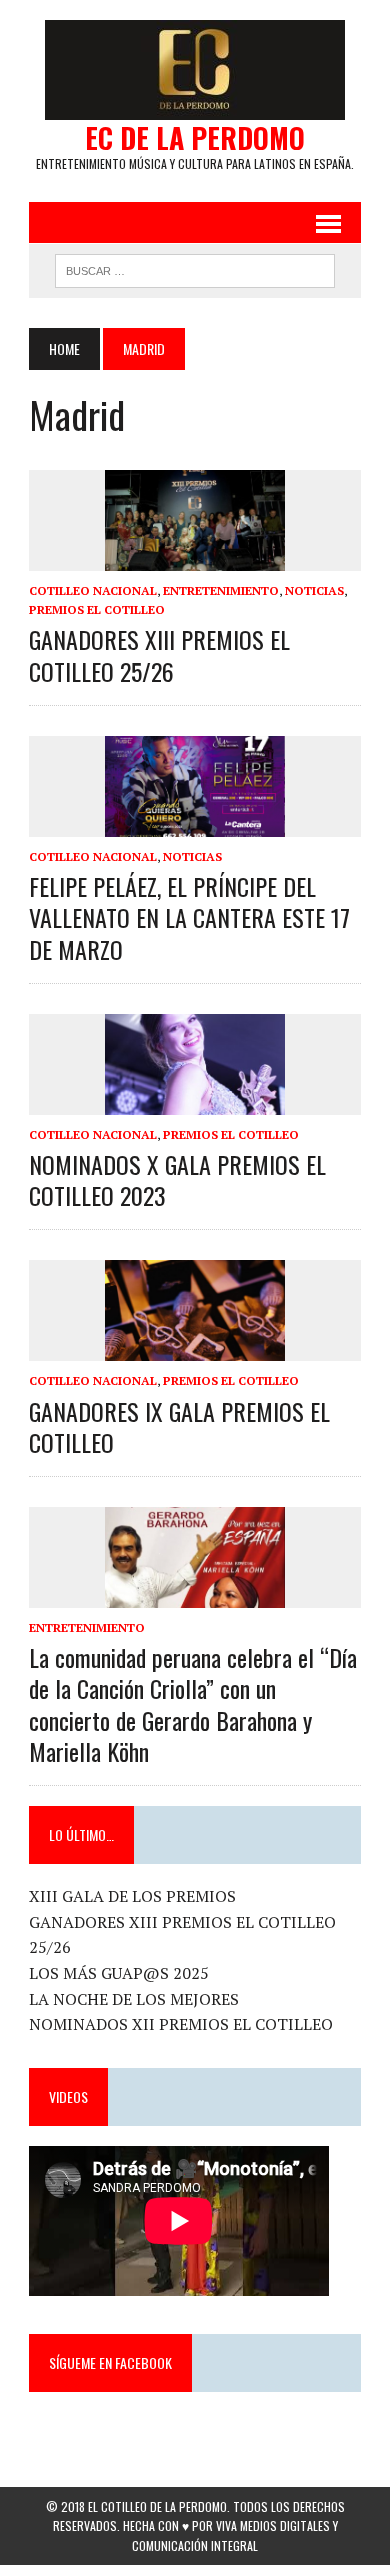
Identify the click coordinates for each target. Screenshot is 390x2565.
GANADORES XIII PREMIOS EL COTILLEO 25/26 (159, 654)
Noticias (314, 590)
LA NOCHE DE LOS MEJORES (134, 1999)
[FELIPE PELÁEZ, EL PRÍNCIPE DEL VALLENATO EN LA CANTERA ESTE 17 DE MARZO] (195, 823)
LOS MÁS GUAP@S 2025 (119, 1973)
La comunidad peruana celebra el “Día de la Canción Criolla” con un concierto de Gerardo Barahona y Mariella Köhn (193, 1704)
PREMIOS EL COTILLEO (97, 609)
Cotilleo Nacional (93, 590)
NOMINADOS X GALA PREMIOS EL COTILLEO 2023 (177, 1179)
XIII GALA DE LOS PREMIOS (132, 1896)
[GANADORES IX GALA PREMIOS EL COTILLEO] (195, 1348)
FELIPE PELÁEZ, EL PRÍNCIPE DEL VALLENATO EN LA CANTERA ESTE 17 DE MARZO (189, 917)
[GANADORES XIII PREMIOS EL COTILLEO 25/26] (195, 557)
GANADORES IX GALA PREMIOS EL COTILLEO (179, 1426)
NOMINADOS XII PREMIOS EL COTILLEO (181, 2024)
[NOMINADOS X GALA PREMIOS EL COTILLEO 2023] (195, 1101)
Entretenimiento (221, 590)
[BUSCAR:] (195, 268)
